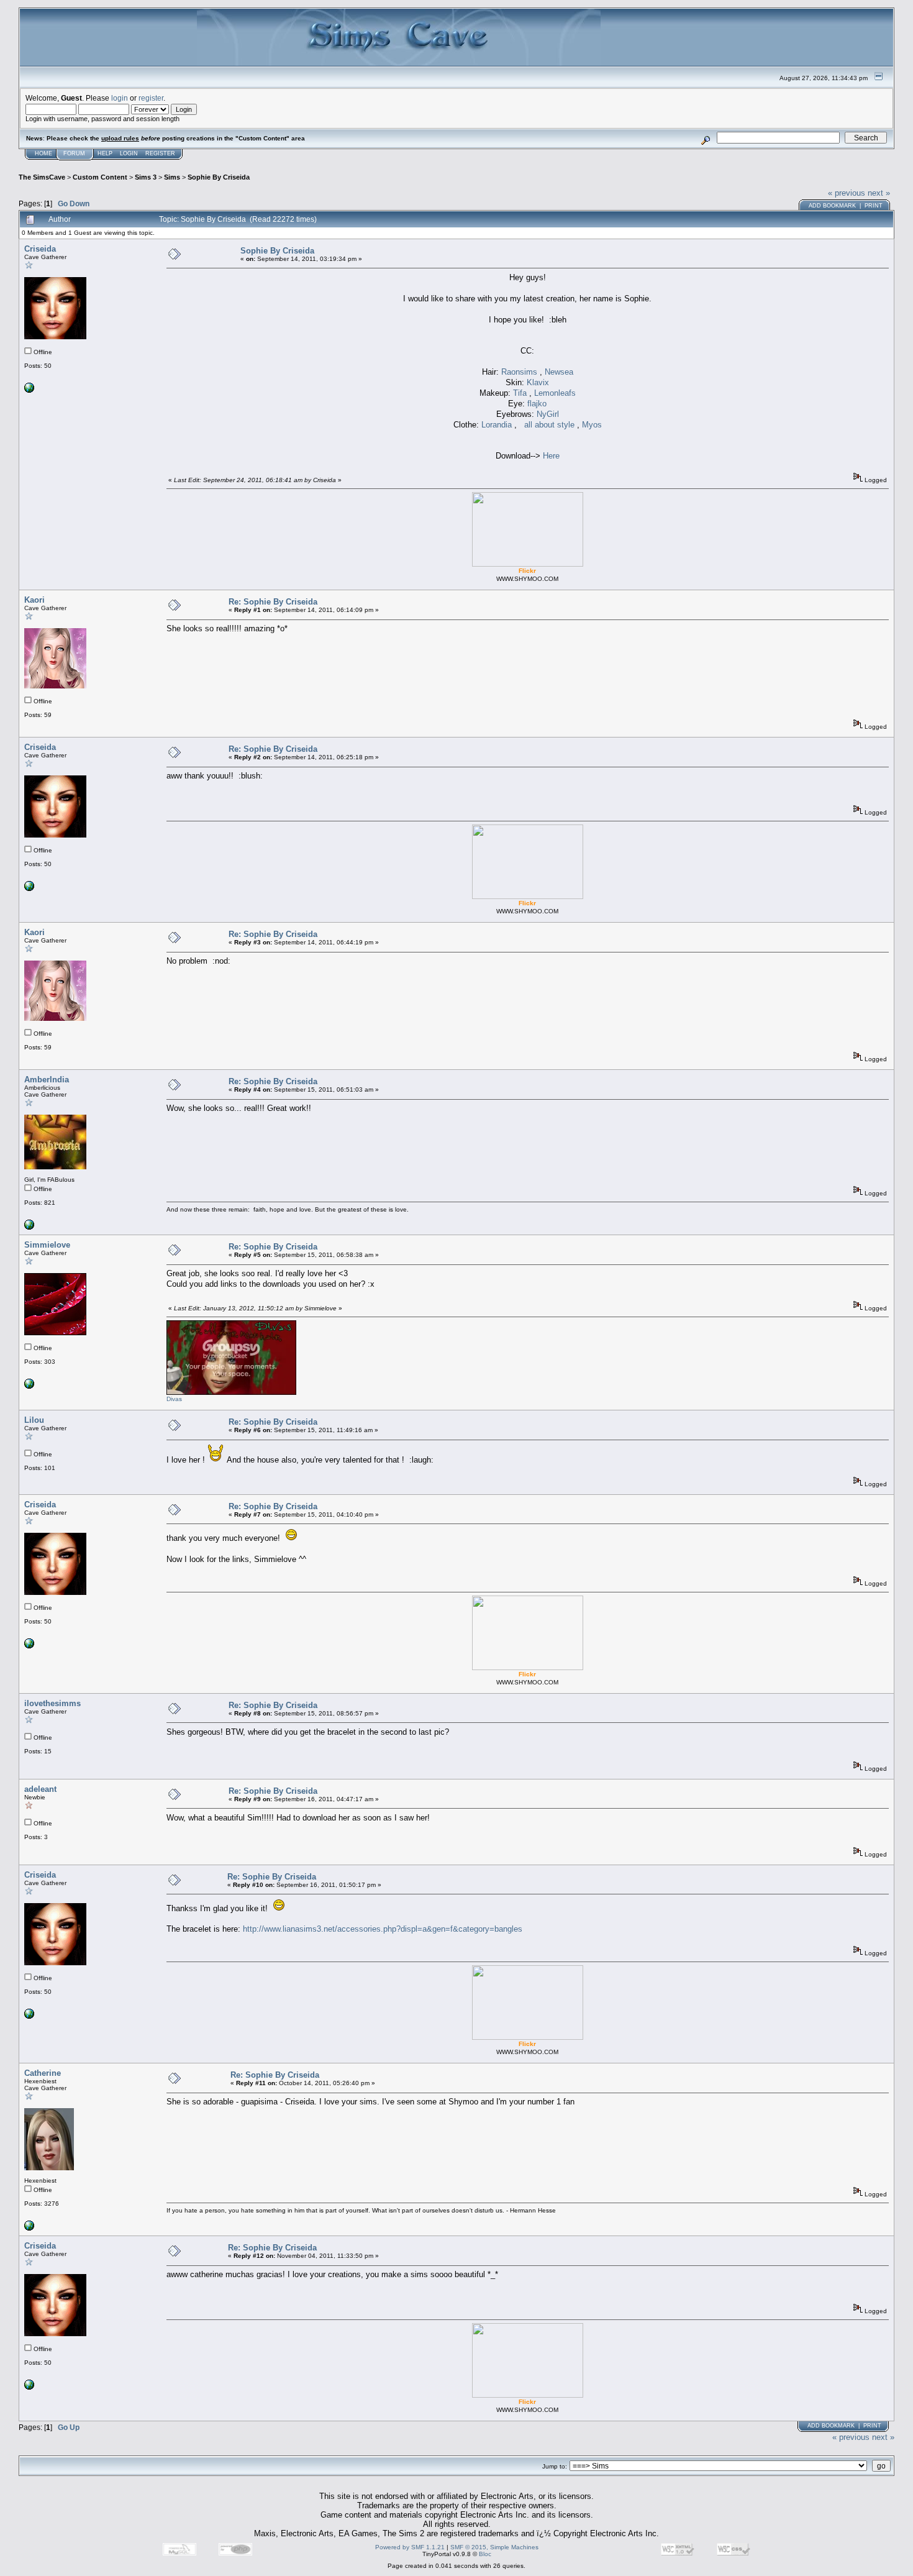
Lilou (34, 1420)
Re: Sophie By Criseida (273, 602)
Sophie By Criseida (219, 177)
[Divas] (29, 1386)
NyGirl (548, 414)
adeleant (40, 1789)
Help (105, 153)
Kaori (34, 600)
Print (874, 206)
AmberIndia (47, 1080)
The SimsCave (42, 177)
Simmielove (47, 1245)
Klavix (538, 382)
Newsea (559, 372)
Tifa (521, 393)
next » (879, 193)
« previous (847, 193)
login (120, 98)
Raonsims (520, 372)
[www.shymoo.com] (29, 391)
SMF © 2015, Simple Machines (494, 2547)
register (151, 98)
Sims (172, 177)
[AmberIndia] (29, 1227)
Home (43, 153)
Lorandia (498, 425)
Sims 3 (146, 177)
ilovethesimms (52, 1703)
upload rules (120, 138)
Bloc (485, 2554)
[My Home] (29, 2228)
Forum (74, 153)
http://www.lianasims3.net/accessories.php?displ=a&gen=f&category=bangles (383, 1929)
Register (160, 153)
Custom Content (100, 177)
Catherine (43, 2073)
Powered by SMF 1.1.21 (410, 2547)
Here (551, 456)
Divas (174, 1399)
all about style (549, 425)
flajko (537, 404)
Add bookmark (832, 206)
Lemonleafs (555, 393)
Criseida (40, 249)
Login (129, 153)
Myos (592, 425)
